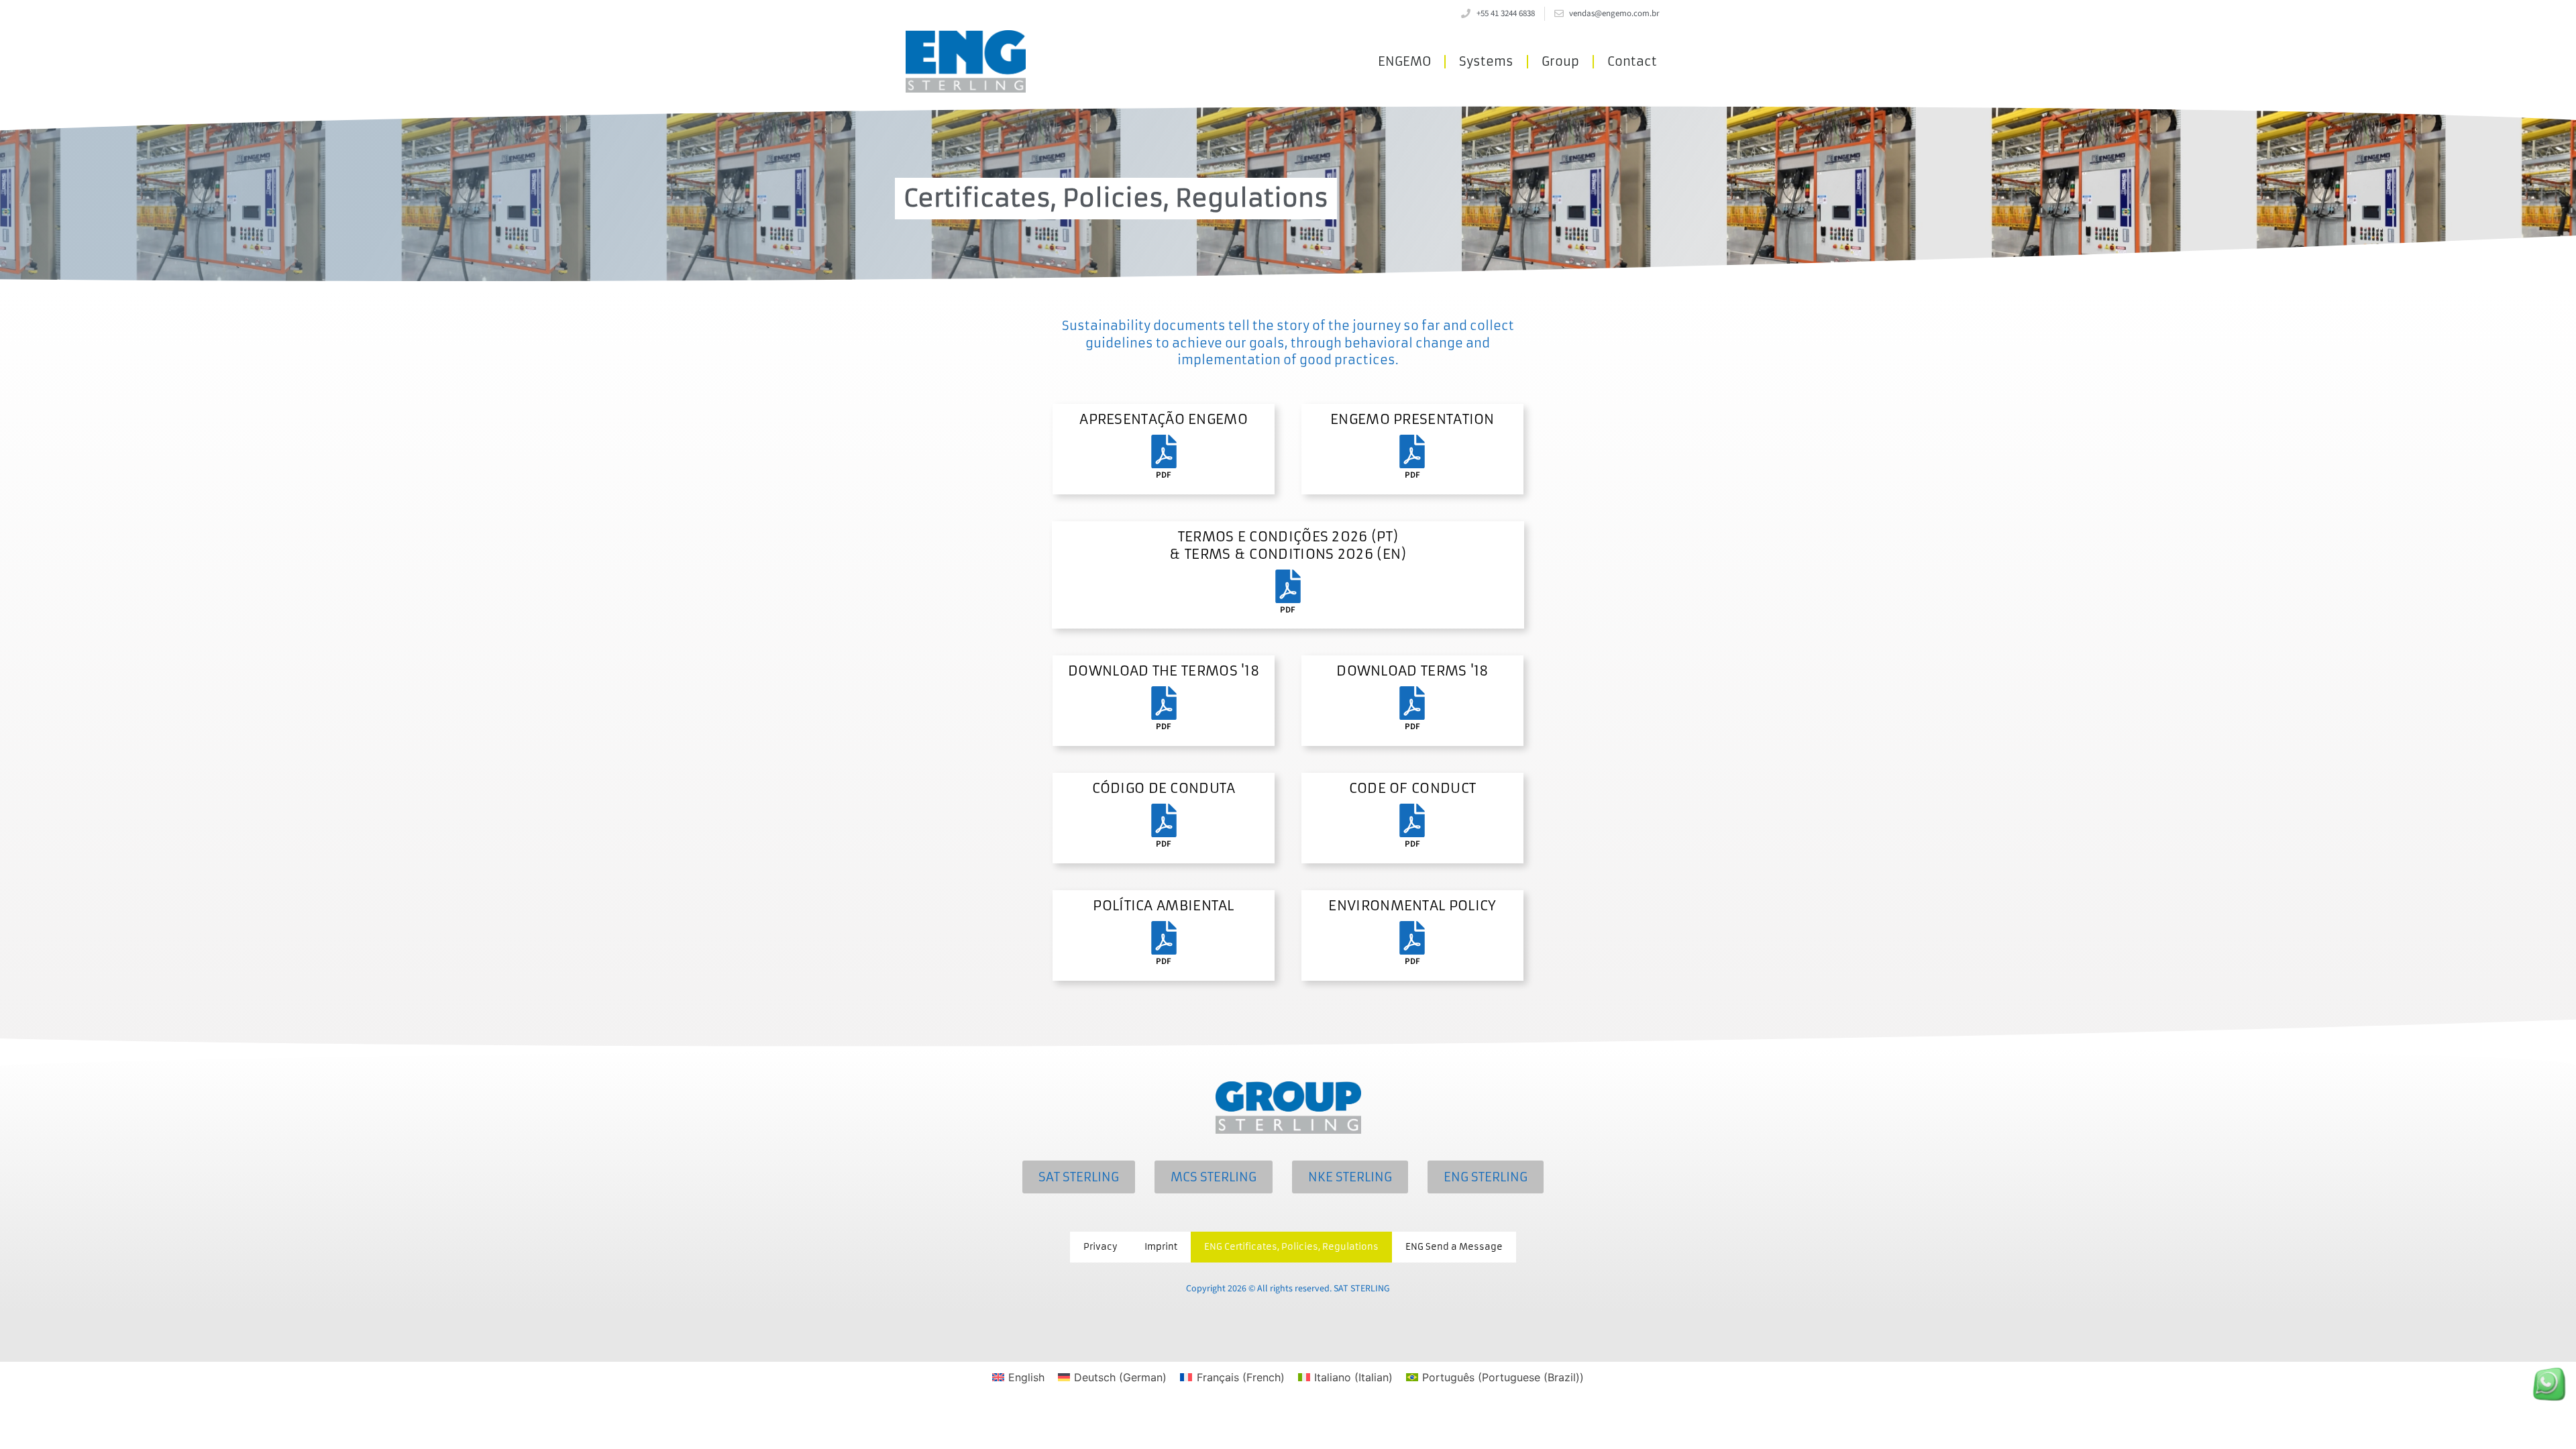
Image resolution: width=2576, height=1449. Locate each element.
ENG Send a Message (1454, 1247)
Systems (1486, 61)
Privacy (1101, 1247)
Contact (1632, 61)
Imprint (1161, 1247)
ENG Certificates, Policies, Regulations (1291, 1247)
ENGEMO (1404, 61)
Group (1560, 61)
